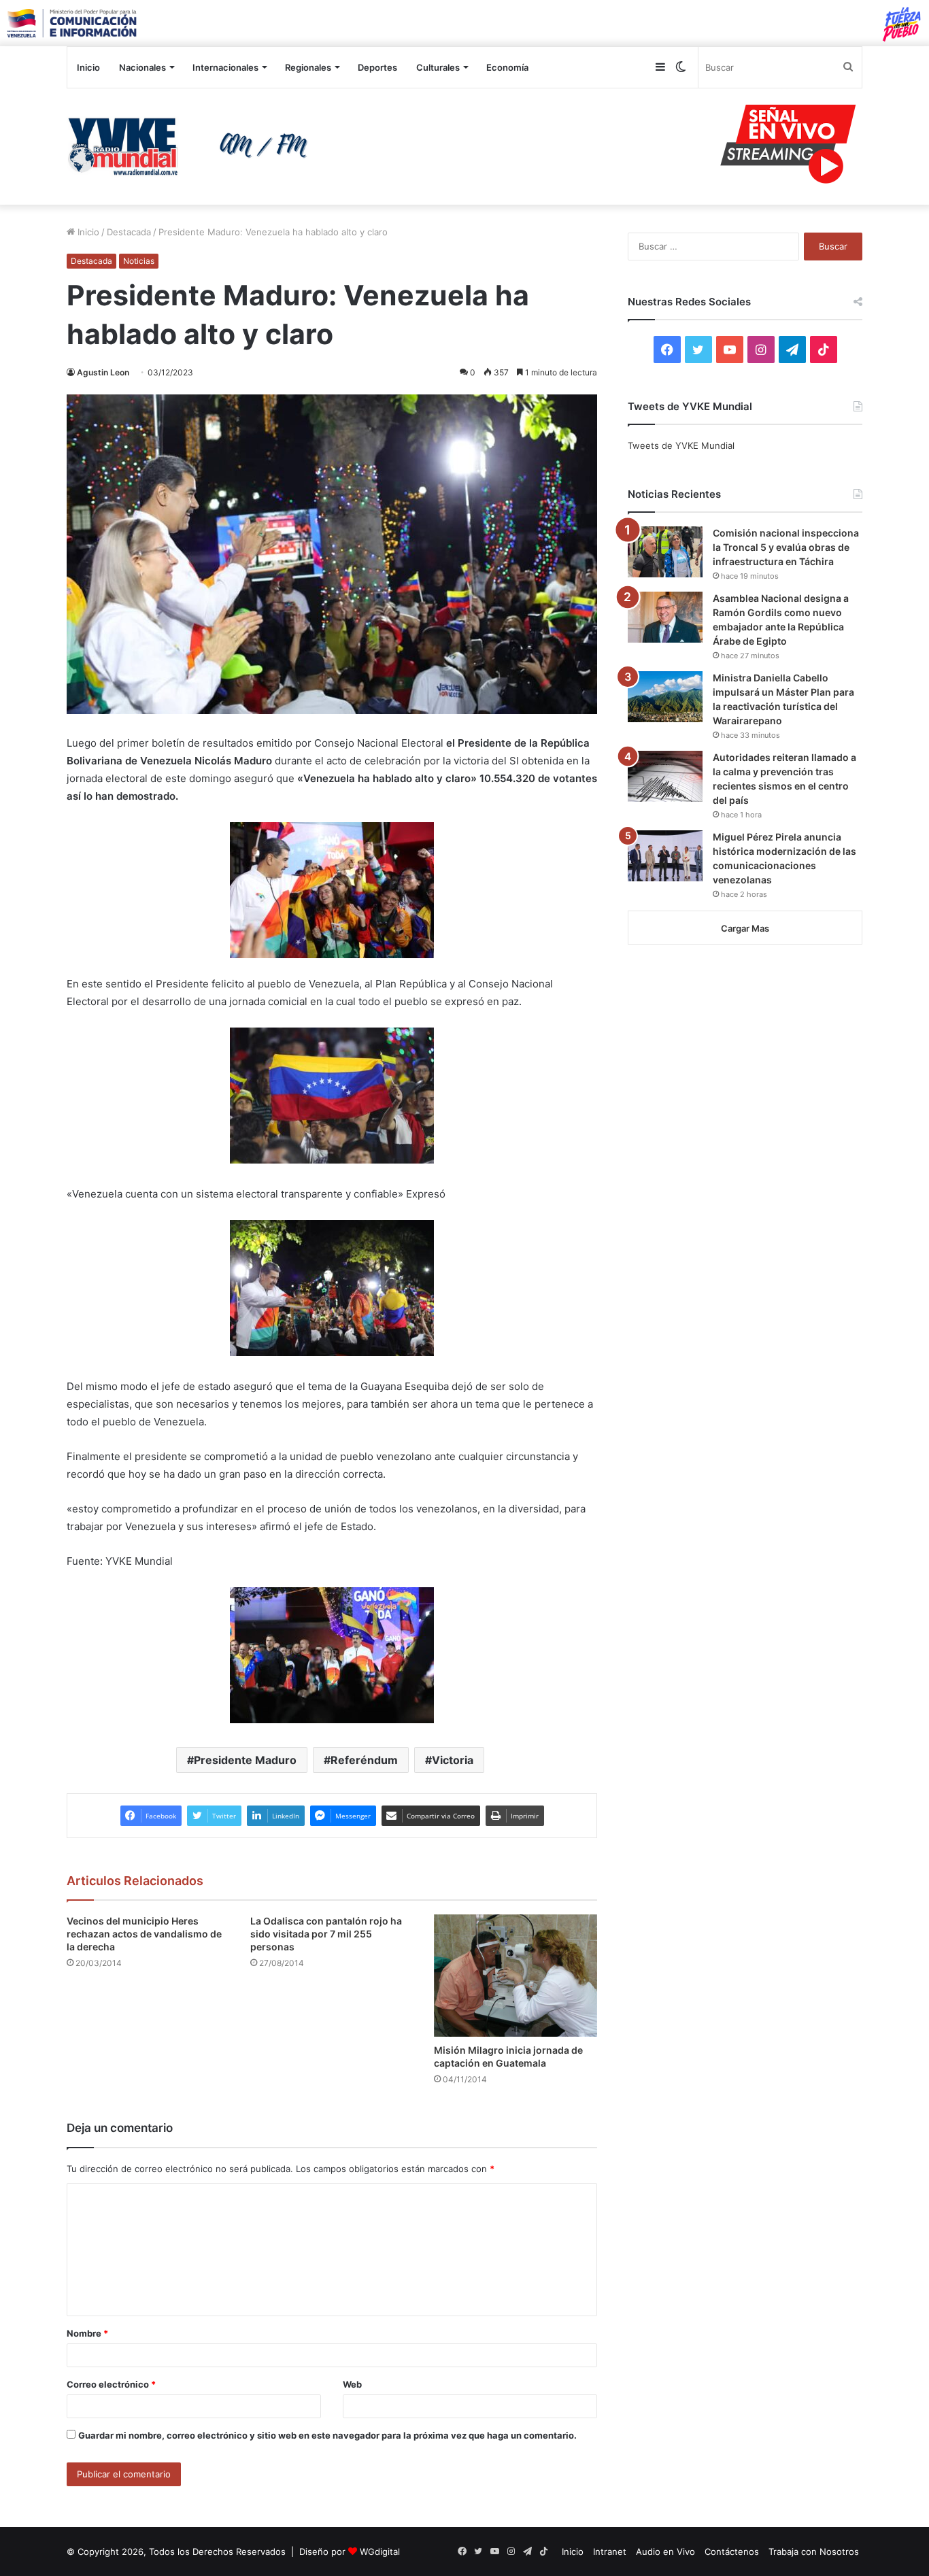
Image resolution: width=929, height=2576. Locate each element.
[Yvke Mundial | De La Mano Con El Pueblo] (192, 146)
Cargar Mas (745, 928)
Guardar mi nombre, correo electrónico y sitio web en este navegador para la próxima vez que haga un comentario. (327, 2435)
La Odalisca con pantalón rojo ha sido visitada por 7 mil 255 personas (326, 1934)
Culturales (438, 67)
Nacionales (142, 67)
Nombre (87, 2333)
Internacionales (225, 67)
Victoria (453, 1760)
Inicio (88, 67)
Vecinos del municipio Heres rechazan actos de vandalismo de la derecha (144, 1934)
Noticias (139, 261)
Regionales (308, 67)
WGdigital (380, 2552)
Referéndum (364, 1760)
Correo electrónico (111, 2384)
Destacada (129, 232)
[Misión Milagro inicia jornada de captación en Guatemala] (516, 1976)
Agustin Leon (103, 372)
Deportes (377, 67)
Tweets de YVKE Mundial (681, 445)
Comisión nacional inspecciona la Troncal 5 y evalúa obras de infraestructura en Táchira (786, 547)
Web (352, 2384)
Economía (507, 67)
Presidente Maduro (245, 1760)
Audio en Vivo (665, 2552)
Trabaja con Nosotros (814, 2552)
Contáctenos (732, 2552)
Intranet (610, 2552)
